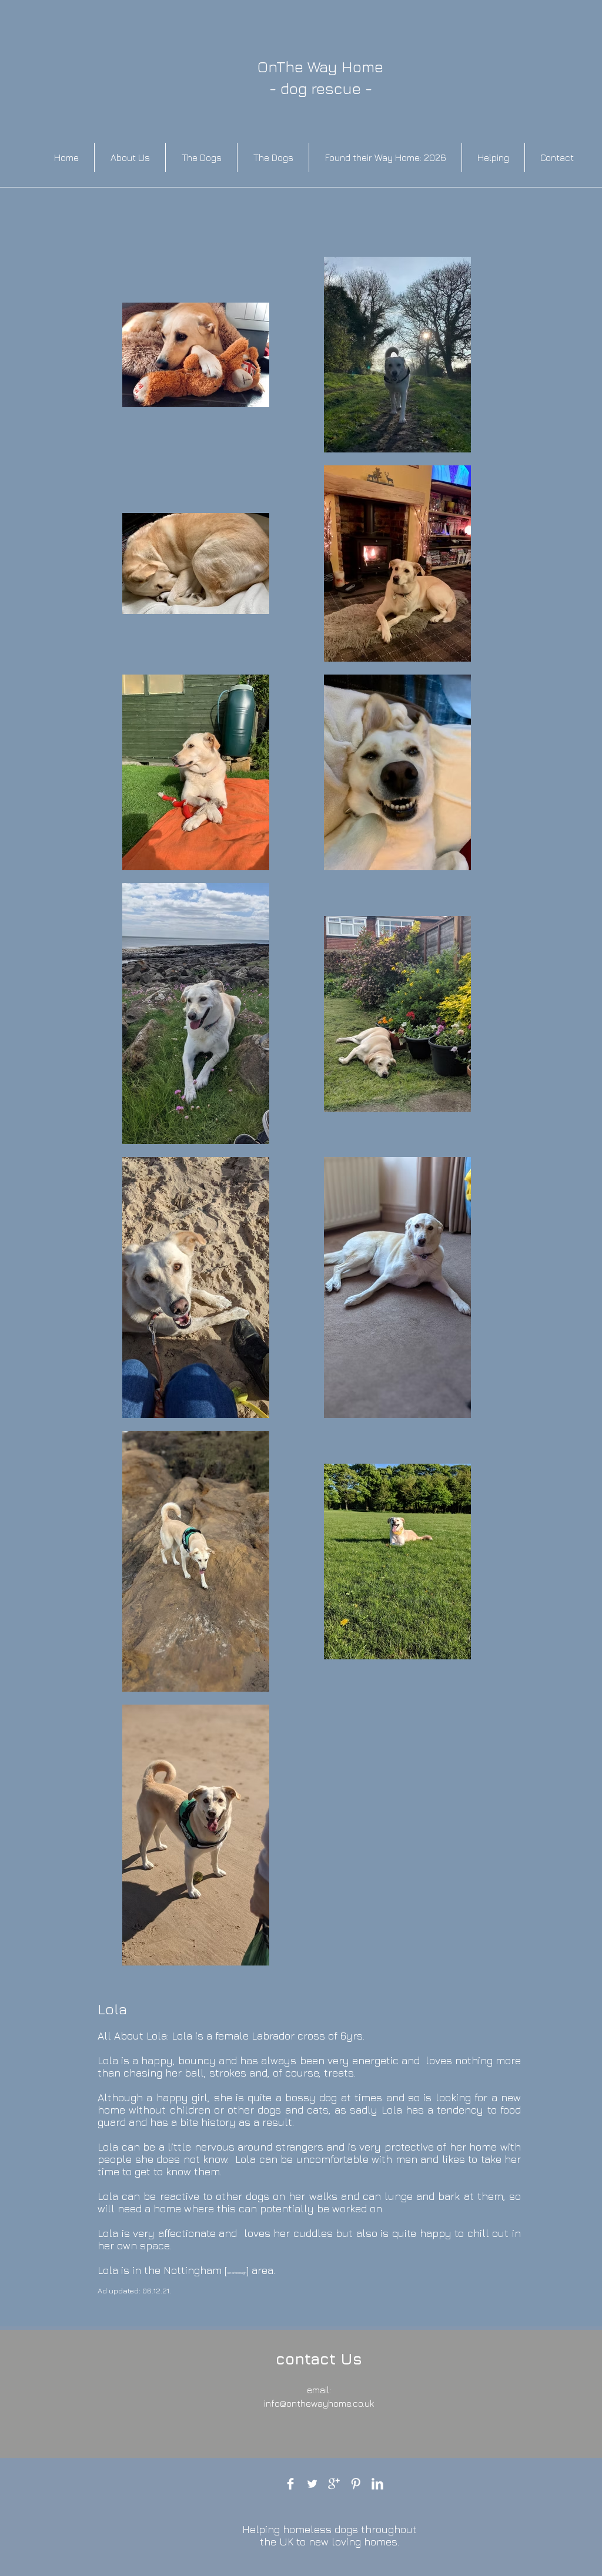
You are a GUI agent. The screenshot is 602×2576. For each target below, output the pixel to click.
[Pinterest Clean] (356, 2484)
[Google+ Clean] (334, 2484)
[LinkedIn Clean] (377, 2484)
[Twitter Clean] (312, 2484)
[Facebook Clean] (290, 2484)
